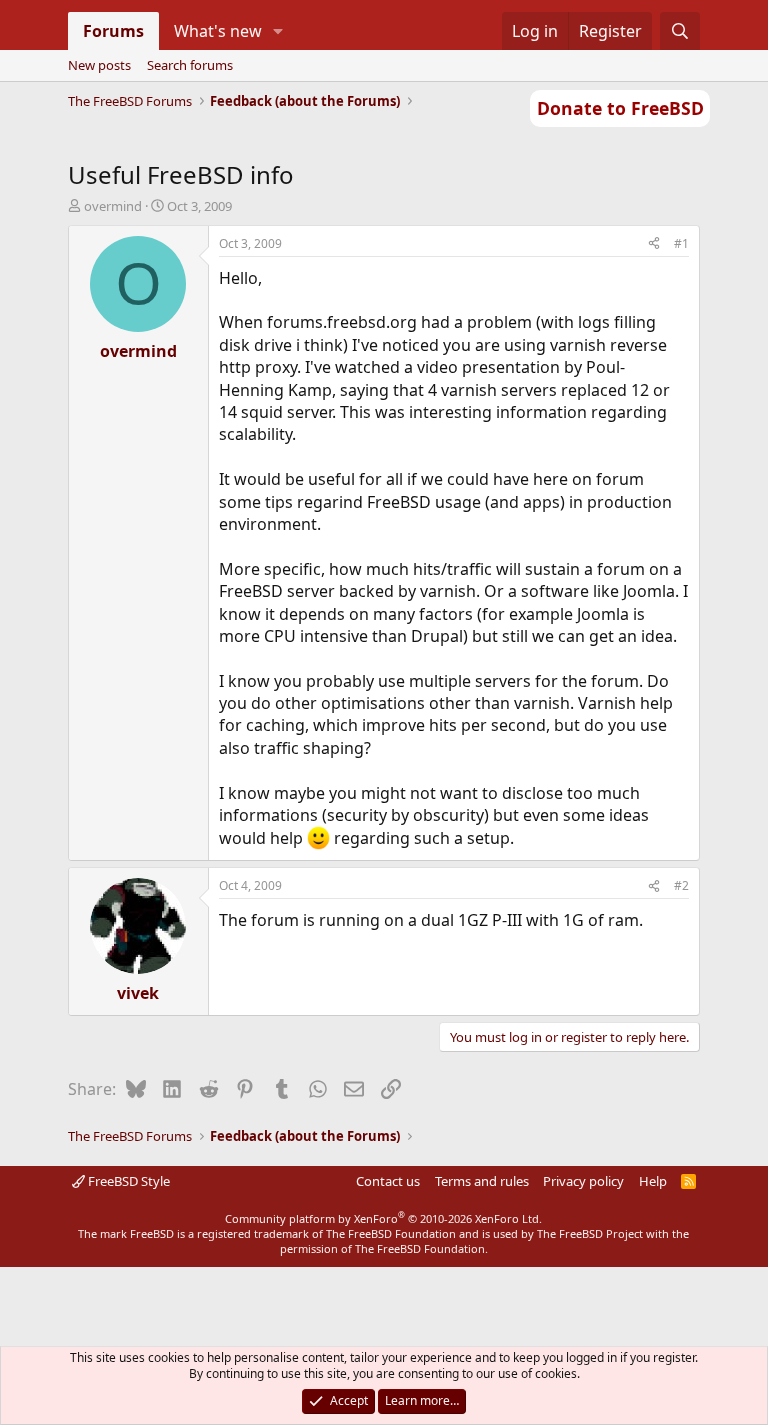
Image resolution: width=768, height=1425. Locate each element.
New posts (99, 65)
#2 (681, 885)
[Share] (654, 244)
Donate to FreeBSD (620, 108)
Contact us (388, 1181)
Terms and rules (482, 1181)
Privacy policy (583, 1181)
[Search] (680, 31)
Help (653, 1181)
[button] (277, 31)
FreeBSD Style (127, 1181)
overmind (113, 206)
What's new (218, 31)
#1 (681, 243)
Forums (113, 31)
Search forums (190, 65)
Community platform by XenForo (383, 1218)
